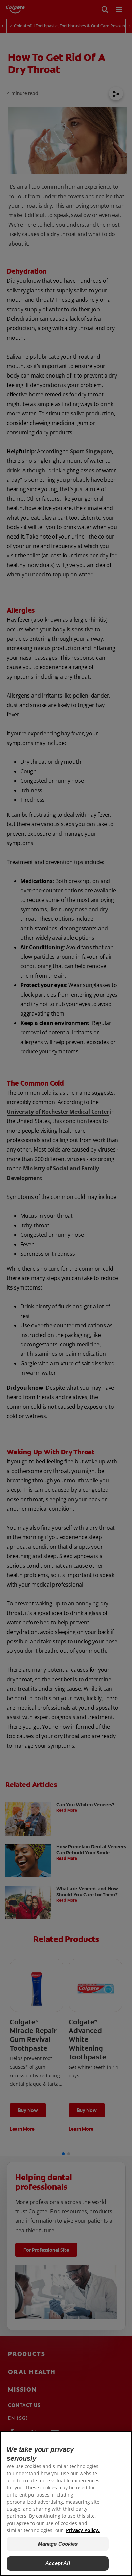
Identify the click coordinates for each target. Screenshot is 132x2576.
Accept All (58, 2563)
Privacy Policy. (83, 2530)
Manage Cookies (58, 2544)
